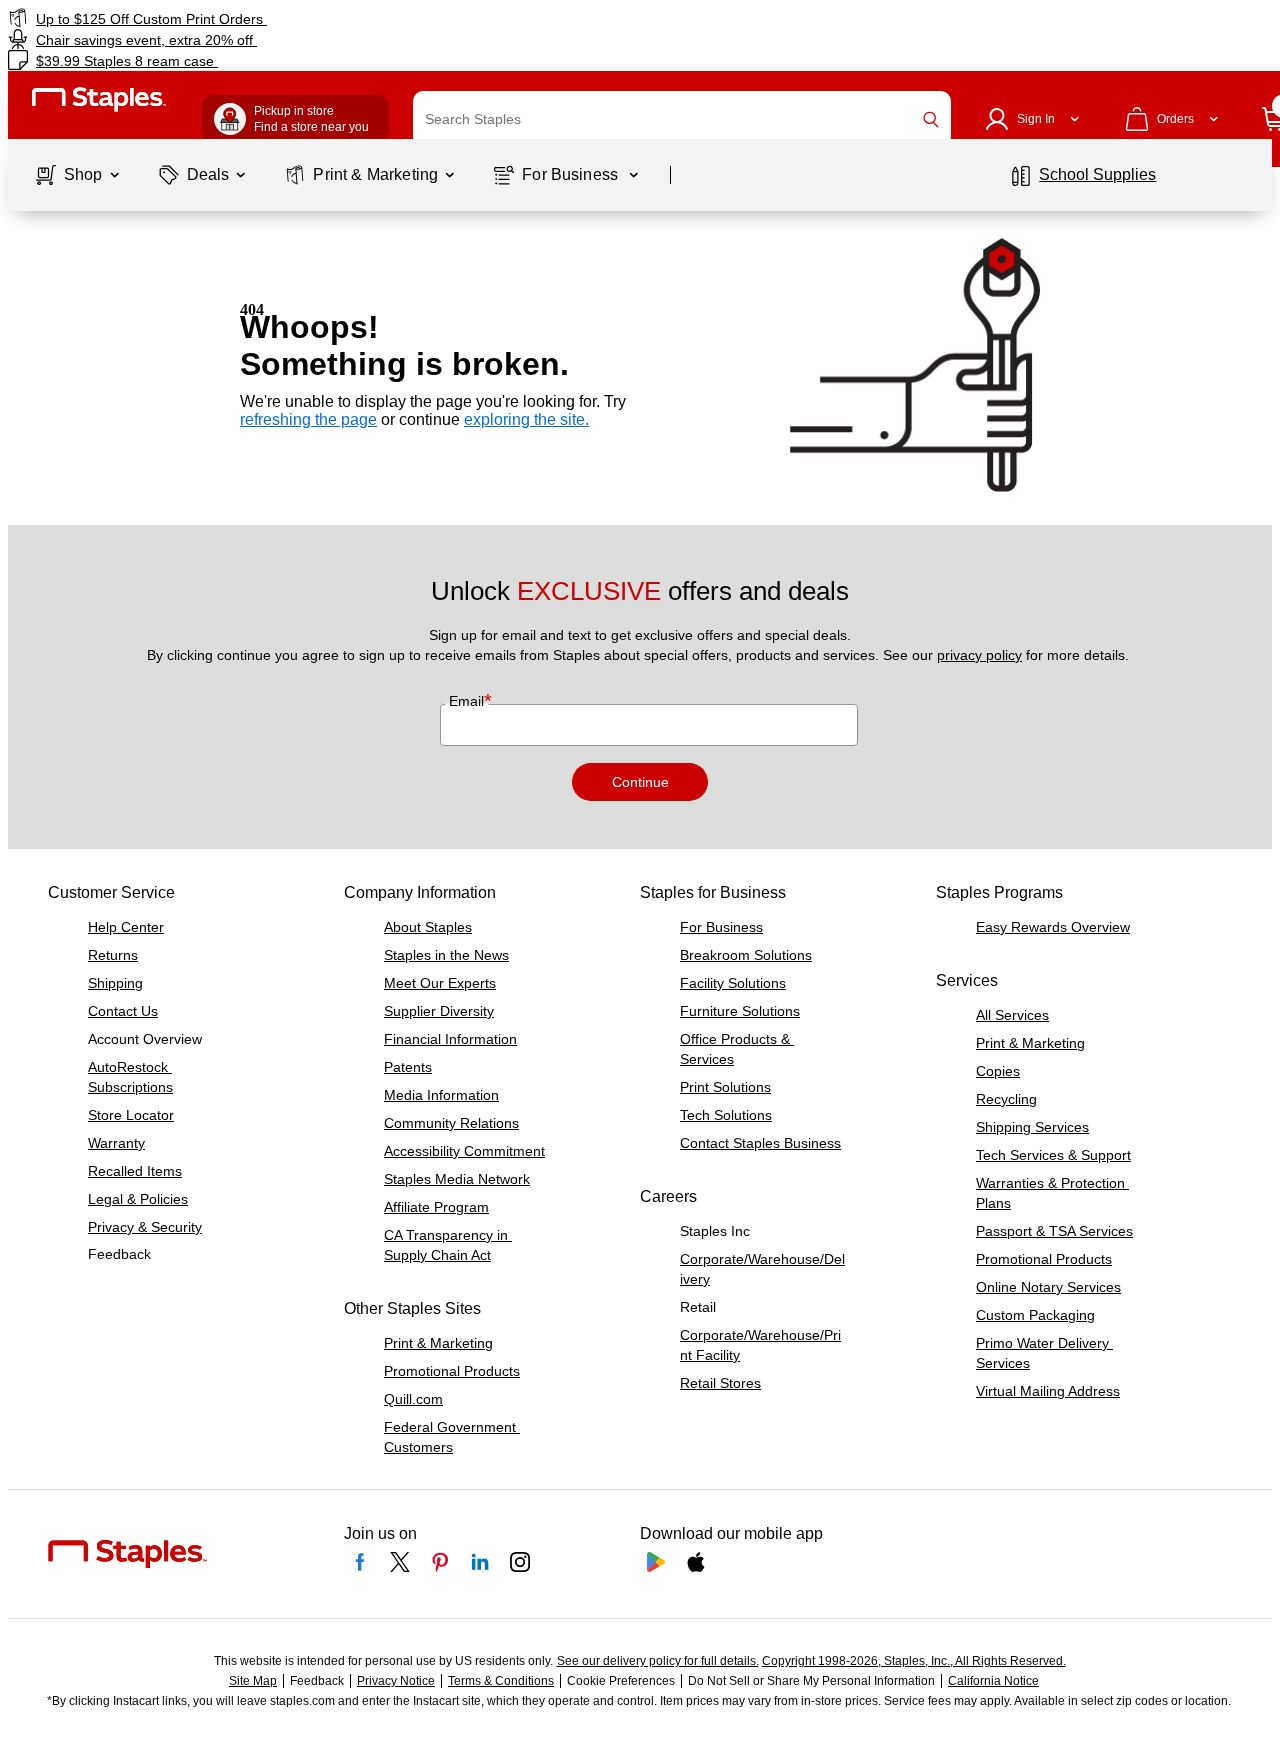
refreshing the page (308, 419)
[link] (218, 18)
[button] (931, 119)
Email (468, 701)
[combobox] (682, 119)
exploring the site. (526, 419)
